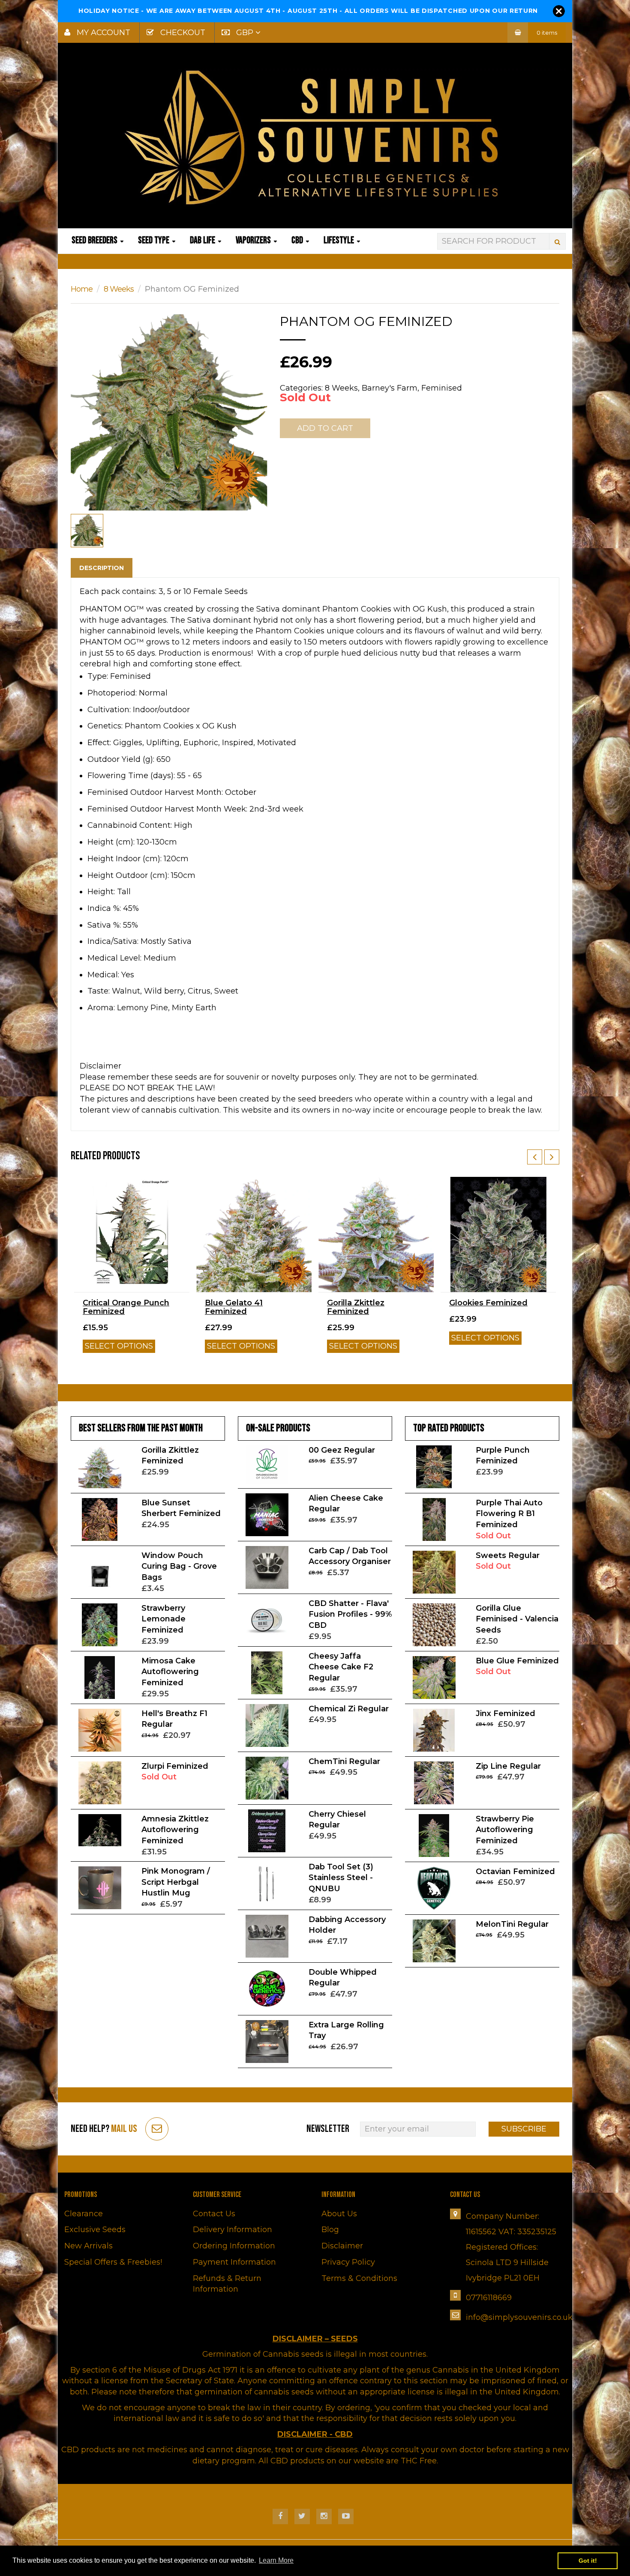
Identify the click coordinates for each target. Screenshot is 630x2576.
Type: (98, 676)
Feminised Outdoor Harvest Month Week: (167, 809)
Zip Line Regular (508, 1766)
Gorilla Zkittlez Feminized (356, 1307)
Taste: (99, 991)
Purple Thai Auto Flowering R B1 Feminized (509, 1514)
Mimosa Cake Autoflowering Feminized (170, 1672)
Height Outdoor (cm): (128, 875)
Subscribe (524, 2129)
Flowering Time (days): (131, 776)
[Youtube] (346, 2516)
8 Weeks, (342, 388)
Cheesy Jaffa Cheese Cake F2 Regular (341, 1667)
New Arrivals (88, 2246)
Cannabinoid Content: (130, 825)
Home (82, 289)
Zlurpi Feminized (175, 1766)
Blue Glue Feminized (517, 1661)
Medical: (103, 975)
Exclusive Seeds (95, 2230)
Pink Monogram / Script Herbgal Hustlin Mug (176, 1882)
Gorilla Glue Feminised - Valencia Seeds (517, 1619)
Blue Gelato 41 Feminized (234, 1307)
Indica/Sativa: (113, 941)
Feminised (442, 388)
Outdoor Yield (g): (121, 759)
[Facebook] (280, 2516)
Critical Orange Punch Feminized (126, 1307)
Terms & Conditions (359, 2278)
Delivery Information (232, 2230)
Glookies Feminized (488, 1303)
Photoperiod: (112, 693)
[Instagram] (324, 2516)
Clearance (84, 2214)
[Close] (559, 11)
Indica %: (104, 908)
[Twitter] (302, 2516)
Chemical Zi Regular (349, 1709)
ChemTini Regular (344, 1761)
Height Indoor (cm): (124, 859)
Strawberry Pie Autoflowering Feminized (505, 1830)
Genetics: (105, 726)
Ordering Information (234, 2246)
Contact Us (214, 2214)
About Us (339, 2214)
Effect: (99, 743)
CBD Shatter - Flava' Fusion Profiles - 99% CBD (350, 1614)
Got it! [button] (588, 2561)
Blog (330, 2230)
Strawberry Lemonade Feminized (163, 1619)
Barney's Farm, (390, 388)
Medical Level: (114, 958)
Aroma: (101, 1008)
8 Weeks (119, 289)
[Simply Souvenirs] (315, 137)
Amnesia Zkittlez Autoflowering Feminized (175, 1830)
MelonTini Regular (512, 1924)
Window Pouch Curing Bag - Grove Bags (179, 1566)
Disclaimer (342, 2246)
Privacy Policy (348, 2262)
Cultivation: (109, 710)
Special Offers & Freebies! (113, 2262)
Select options (119, 1346)
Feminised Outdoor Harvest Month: (155, 792)
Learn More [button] (276, 2560)
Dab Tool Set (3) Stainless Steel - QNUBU (341, 1878)
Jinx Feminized (505, 1713)
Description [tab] (102, 568)
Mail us (124, 2129)
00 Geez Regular (342, 1450)
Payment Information (234, 2262)
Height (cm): (111, 842)
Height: (101, 892)
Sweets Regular (508, 1555)
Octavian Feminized (515, 1872)
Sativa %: (104, 925)
